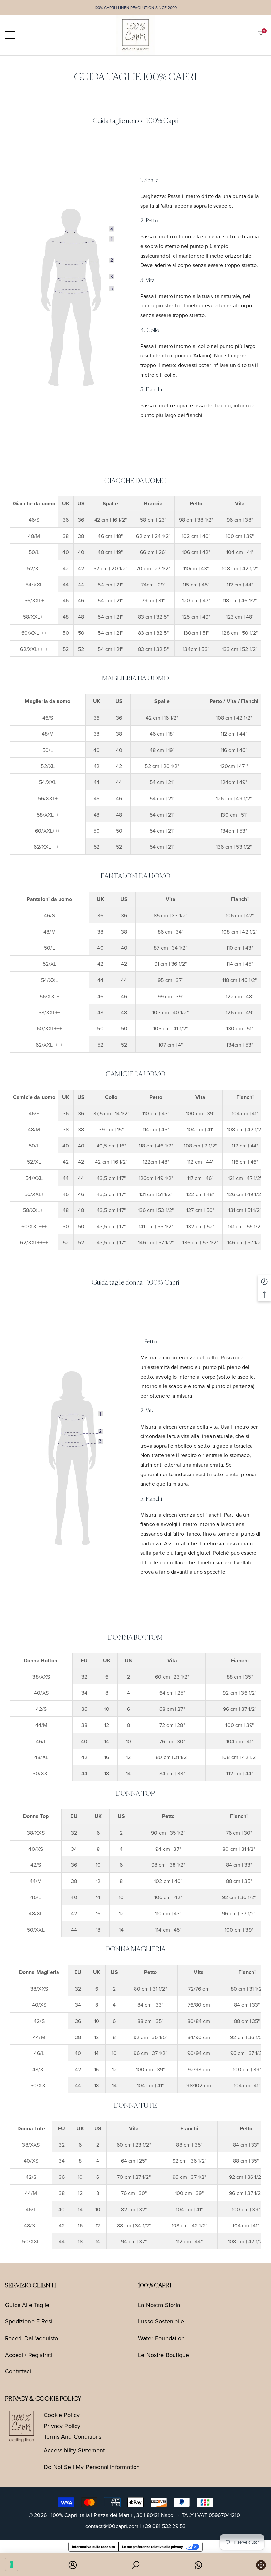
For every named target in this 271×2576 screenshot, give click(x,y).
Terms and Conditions (73, 2436)
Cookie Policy (62, 2415)
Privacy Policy (62, 2426)
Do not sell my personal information (92, 2467)
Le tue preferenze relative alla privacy (153, 2547)
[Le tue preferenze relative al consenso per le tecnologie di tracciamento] (12, 2564)
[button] (261, 35)
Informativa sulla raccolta (94, 2547)
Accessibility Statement (74, 2450)
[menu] (10, 35)
